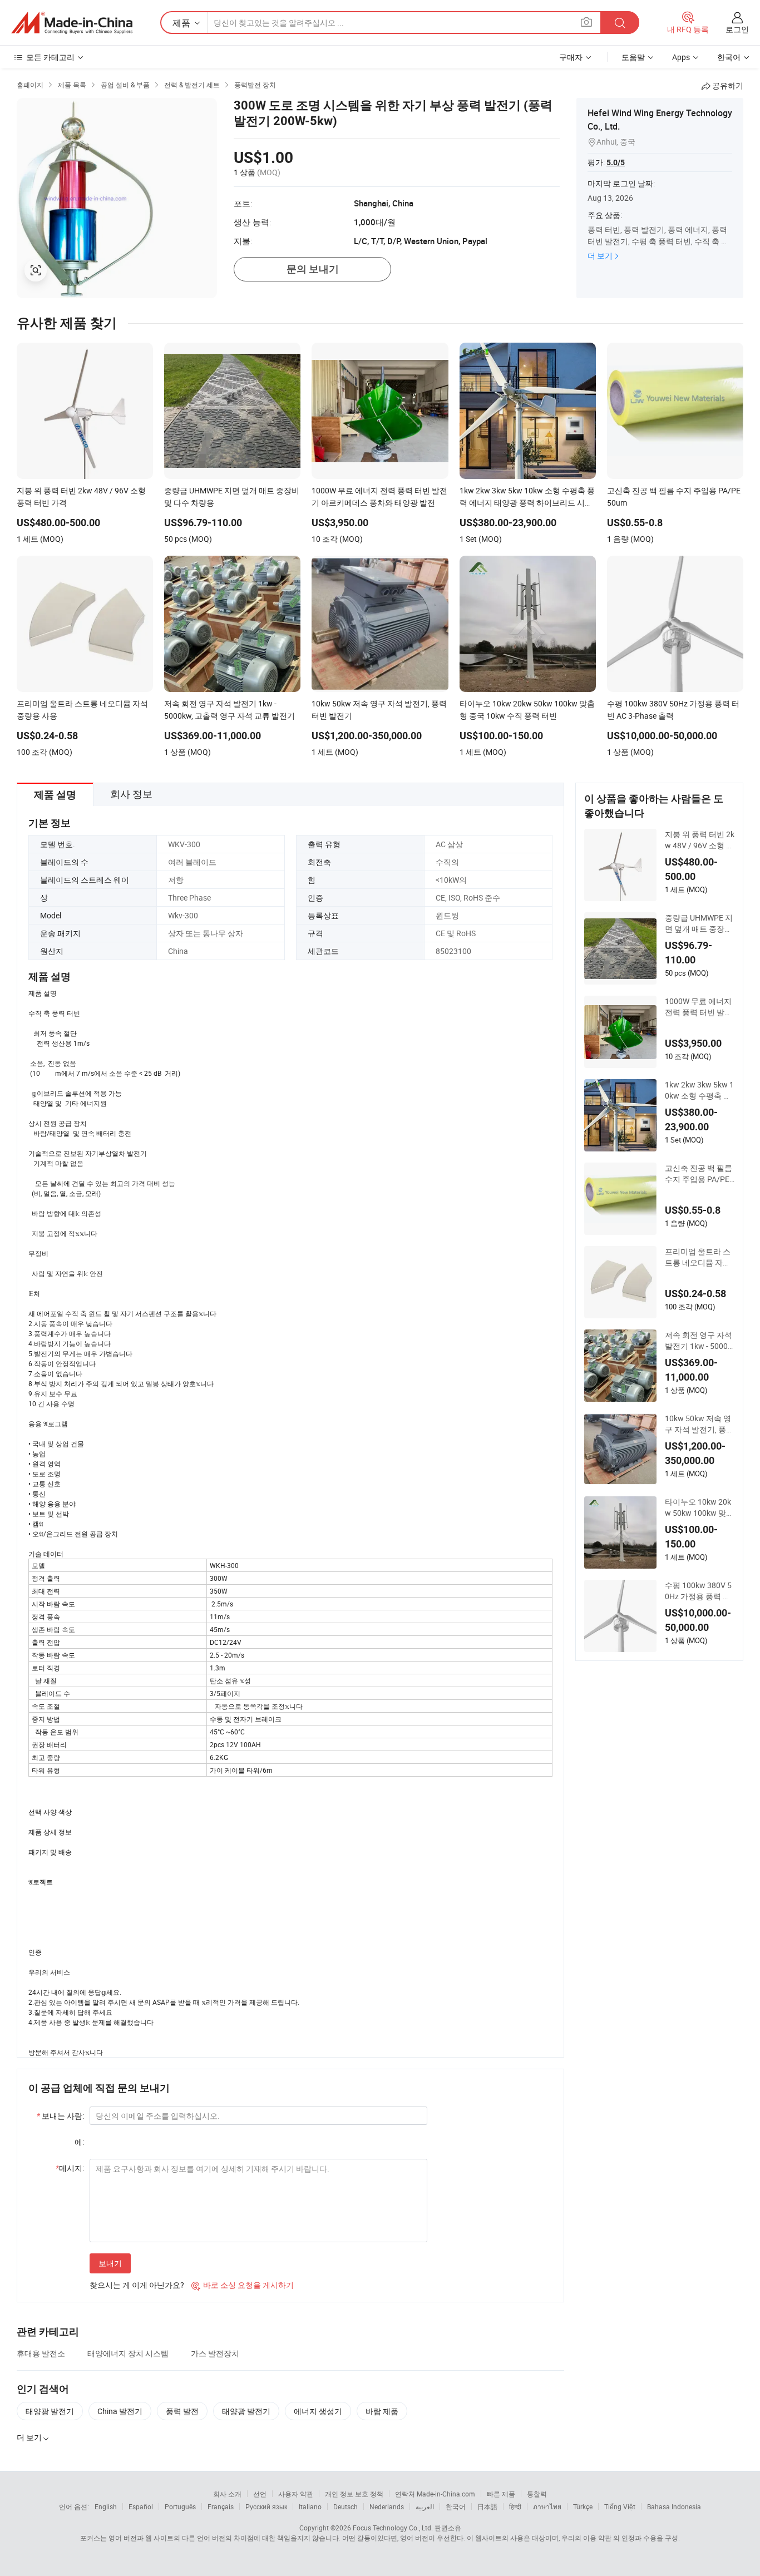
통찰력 (537, 2494)
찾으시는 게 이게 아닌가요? (137, 2285)
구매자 (571, 57)
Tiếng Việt (620, 2506)
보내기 (110, 2263)
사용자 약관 (296, 2494)
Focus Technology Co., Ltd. (393, 2528)
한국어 (456, 2506)
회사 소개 (227, 2494)
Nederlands (387, 2506)
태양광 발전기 (50, 2411)
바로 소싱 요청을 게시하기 (243, 2285)
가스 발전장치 (215, 2353)
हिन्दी (515, 2506)
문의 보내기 (313, 269)
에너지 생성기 (318, 2411)
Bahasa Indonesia (674, 2506)
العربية (425, 2506)
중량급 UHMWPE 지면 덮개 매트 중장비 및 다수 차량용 (699, 923)
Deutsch (346, 2506)
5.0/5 (616, 162)
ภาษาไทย (547, 2506)
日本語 (487, 2506)
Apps (681, 57)
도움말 (633, 57)
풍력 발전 (182, 2411)
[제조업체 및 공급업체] (72, 23)
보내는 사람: (60, 2116)
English (106, 2506)
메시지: (70, 2168)
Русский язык (266, 2506)
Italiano (310, 2506)
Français (221, 2506)
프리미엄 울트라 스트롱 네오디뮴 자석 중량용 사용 (698, 1257)
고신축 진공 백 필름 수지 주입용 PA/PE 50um (699, 1174)
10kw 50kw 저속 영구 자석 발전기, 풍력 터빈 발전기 (699, 1424)
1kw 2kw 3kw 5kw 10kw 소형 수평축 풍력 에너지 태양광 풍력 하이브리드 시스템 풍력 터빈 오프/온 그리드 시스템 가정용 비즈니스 (699, 1090)
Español (141, 2506)
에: (79, 2142)
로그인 (737, 29)
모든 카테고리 (50, 57)
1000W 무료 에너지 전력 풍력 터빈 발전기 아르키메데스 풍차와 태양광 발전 (699, 1007)
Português (180, 2506)
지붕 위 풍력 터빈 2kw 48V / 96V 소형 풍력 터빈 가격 (700, 840)
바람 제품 (382, 2411)
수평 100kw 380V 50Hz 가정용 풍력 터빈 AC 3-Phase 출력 (698, 1591)
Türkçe (583, 2506)
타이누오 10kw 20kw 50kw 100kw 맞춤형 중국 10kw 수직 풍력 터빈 (699, 1507)
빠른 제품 (501, 2494)
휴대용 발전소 (41, 2353)
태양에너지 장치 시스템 (128, 2353)
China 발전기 (120, 2411)
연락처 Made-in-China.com (435, 2494)
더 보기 (600, 256)
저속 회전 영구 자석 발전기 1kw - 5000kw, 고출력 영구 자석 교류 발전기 (699, 1341)
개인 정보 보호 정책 (354, 2494)
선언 (260, 2494)
